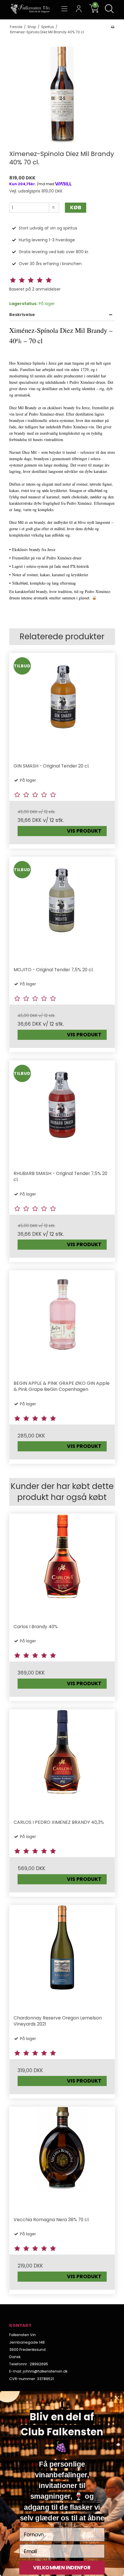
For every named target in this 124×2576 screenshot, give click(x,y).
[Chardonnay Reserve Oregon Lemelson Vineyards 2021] (62, 1958)
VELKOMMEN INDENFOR (62, 2568)
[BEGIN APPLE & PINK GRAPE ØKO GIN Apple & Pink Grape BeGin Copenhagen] (62, 1323)
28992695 (39, 2364)
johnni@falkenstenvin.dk (45, 2371)
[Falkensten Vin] (30, 9)
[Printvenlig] (113, 27)
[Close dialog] (117, 2398)
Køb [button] (76, 208)
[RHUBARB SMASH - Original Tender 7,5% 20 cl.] (62, 1113)
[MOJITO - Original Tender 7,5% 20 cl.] (62, 910)
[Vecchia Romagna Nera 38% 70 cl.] (62, 2160)
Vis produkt (84, 831)
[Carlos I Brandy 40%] (62, 1567)
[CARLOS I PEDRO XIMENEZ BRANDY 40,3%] (62, 1762)
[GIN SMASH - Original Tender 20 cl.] (62, 706)
